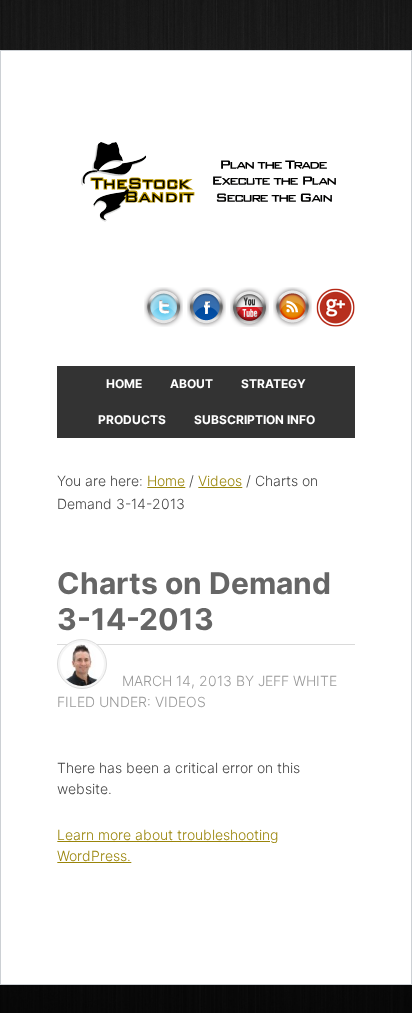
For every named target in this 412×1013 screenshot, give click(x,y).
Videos (180, 701)
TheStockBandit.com (206, 182)
